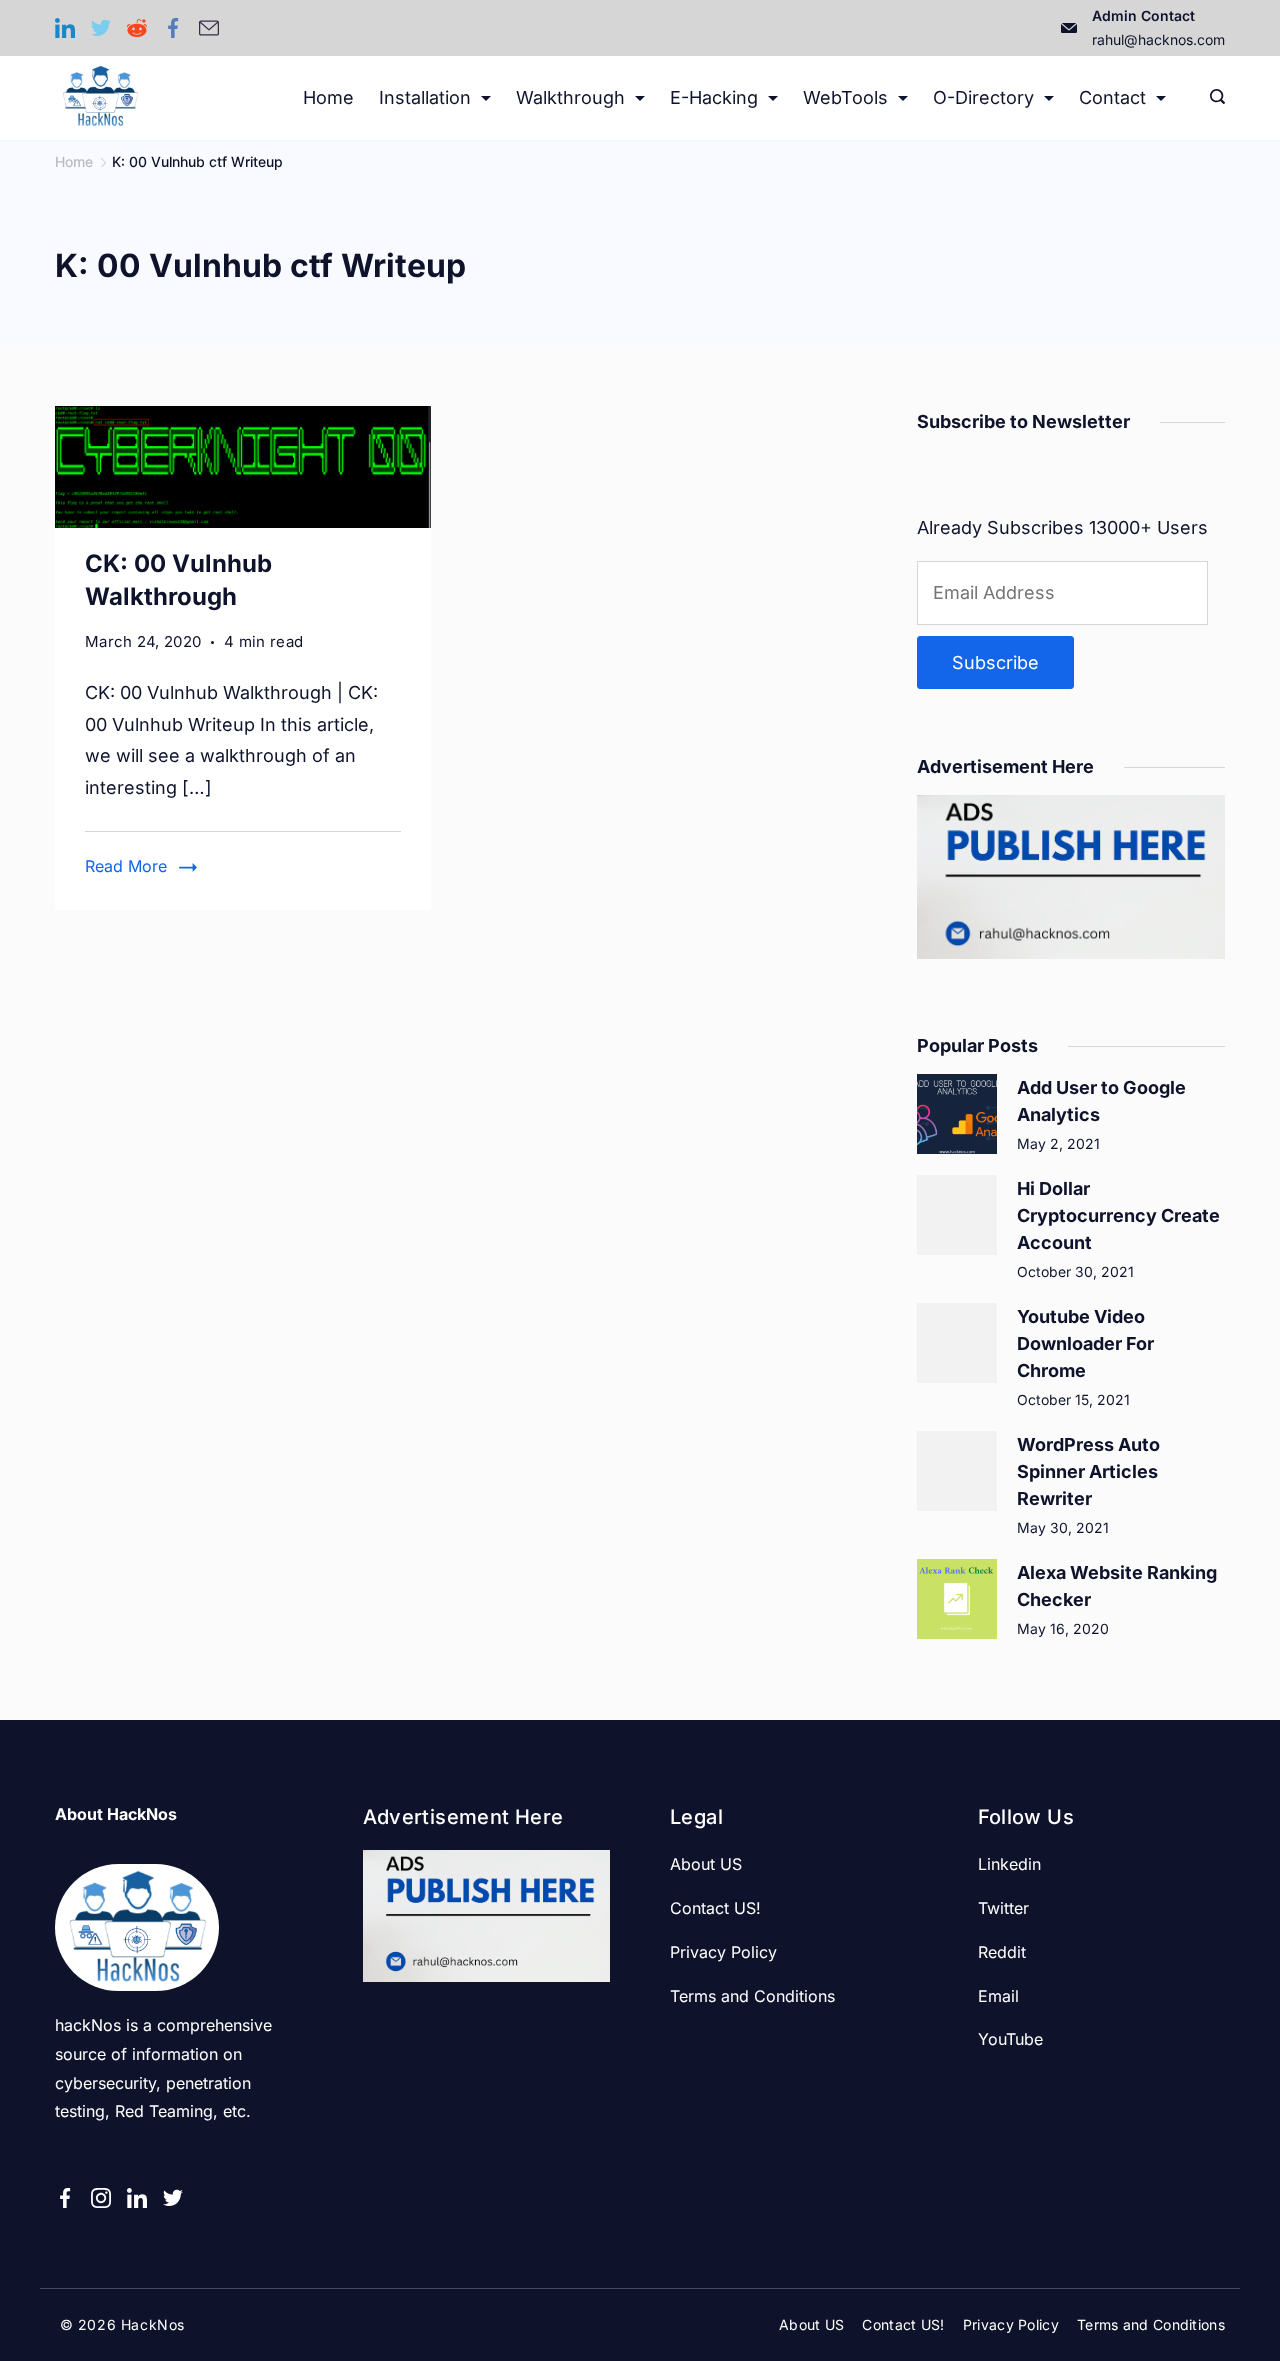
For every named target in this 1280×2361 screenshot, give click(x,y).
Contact (1112, 97)
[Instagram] (101, 2198)
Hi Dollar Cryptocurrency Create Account (1118, 1215)
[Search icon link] (1212, 98)
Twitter (1003, 1908)
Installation (425, 97)
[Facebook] (173, 28)
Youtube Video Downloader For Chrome (1085, 1343)
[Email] (209, 28)
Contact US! (715, 1908)
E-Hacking (714, 97)
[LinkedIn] (65, 28)
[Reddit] (137, 28)
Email (998, 1996)
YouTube (1010, 2039)
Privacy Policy (723, 1952)
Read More (126, 866)
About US (706, 1864)
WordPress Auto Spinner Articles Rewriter (1088, 1471)
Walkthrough (570, 97)
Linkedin (1009, 1864)
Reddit (1002, 1952)
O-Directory (983, 97)
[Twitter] (101, 28)
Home (328, 97)
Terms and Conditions (752, 1996)
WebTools (845, 97)
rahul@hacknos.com (1158, 39)
